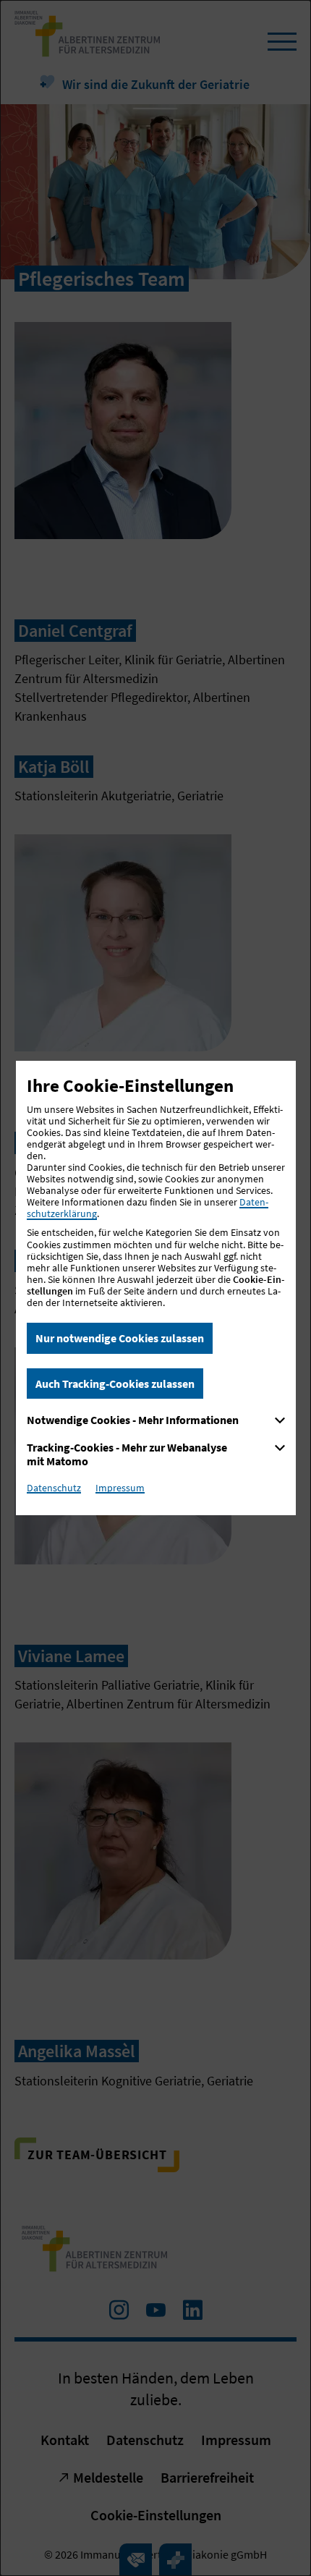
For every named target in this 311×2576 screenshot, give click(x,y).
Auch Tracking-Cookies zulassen (115, 1384)
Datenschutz (54, 1488)
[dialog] (155, 1288)
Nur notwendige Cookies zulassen (120, 1338)
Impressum (120, 1488)
